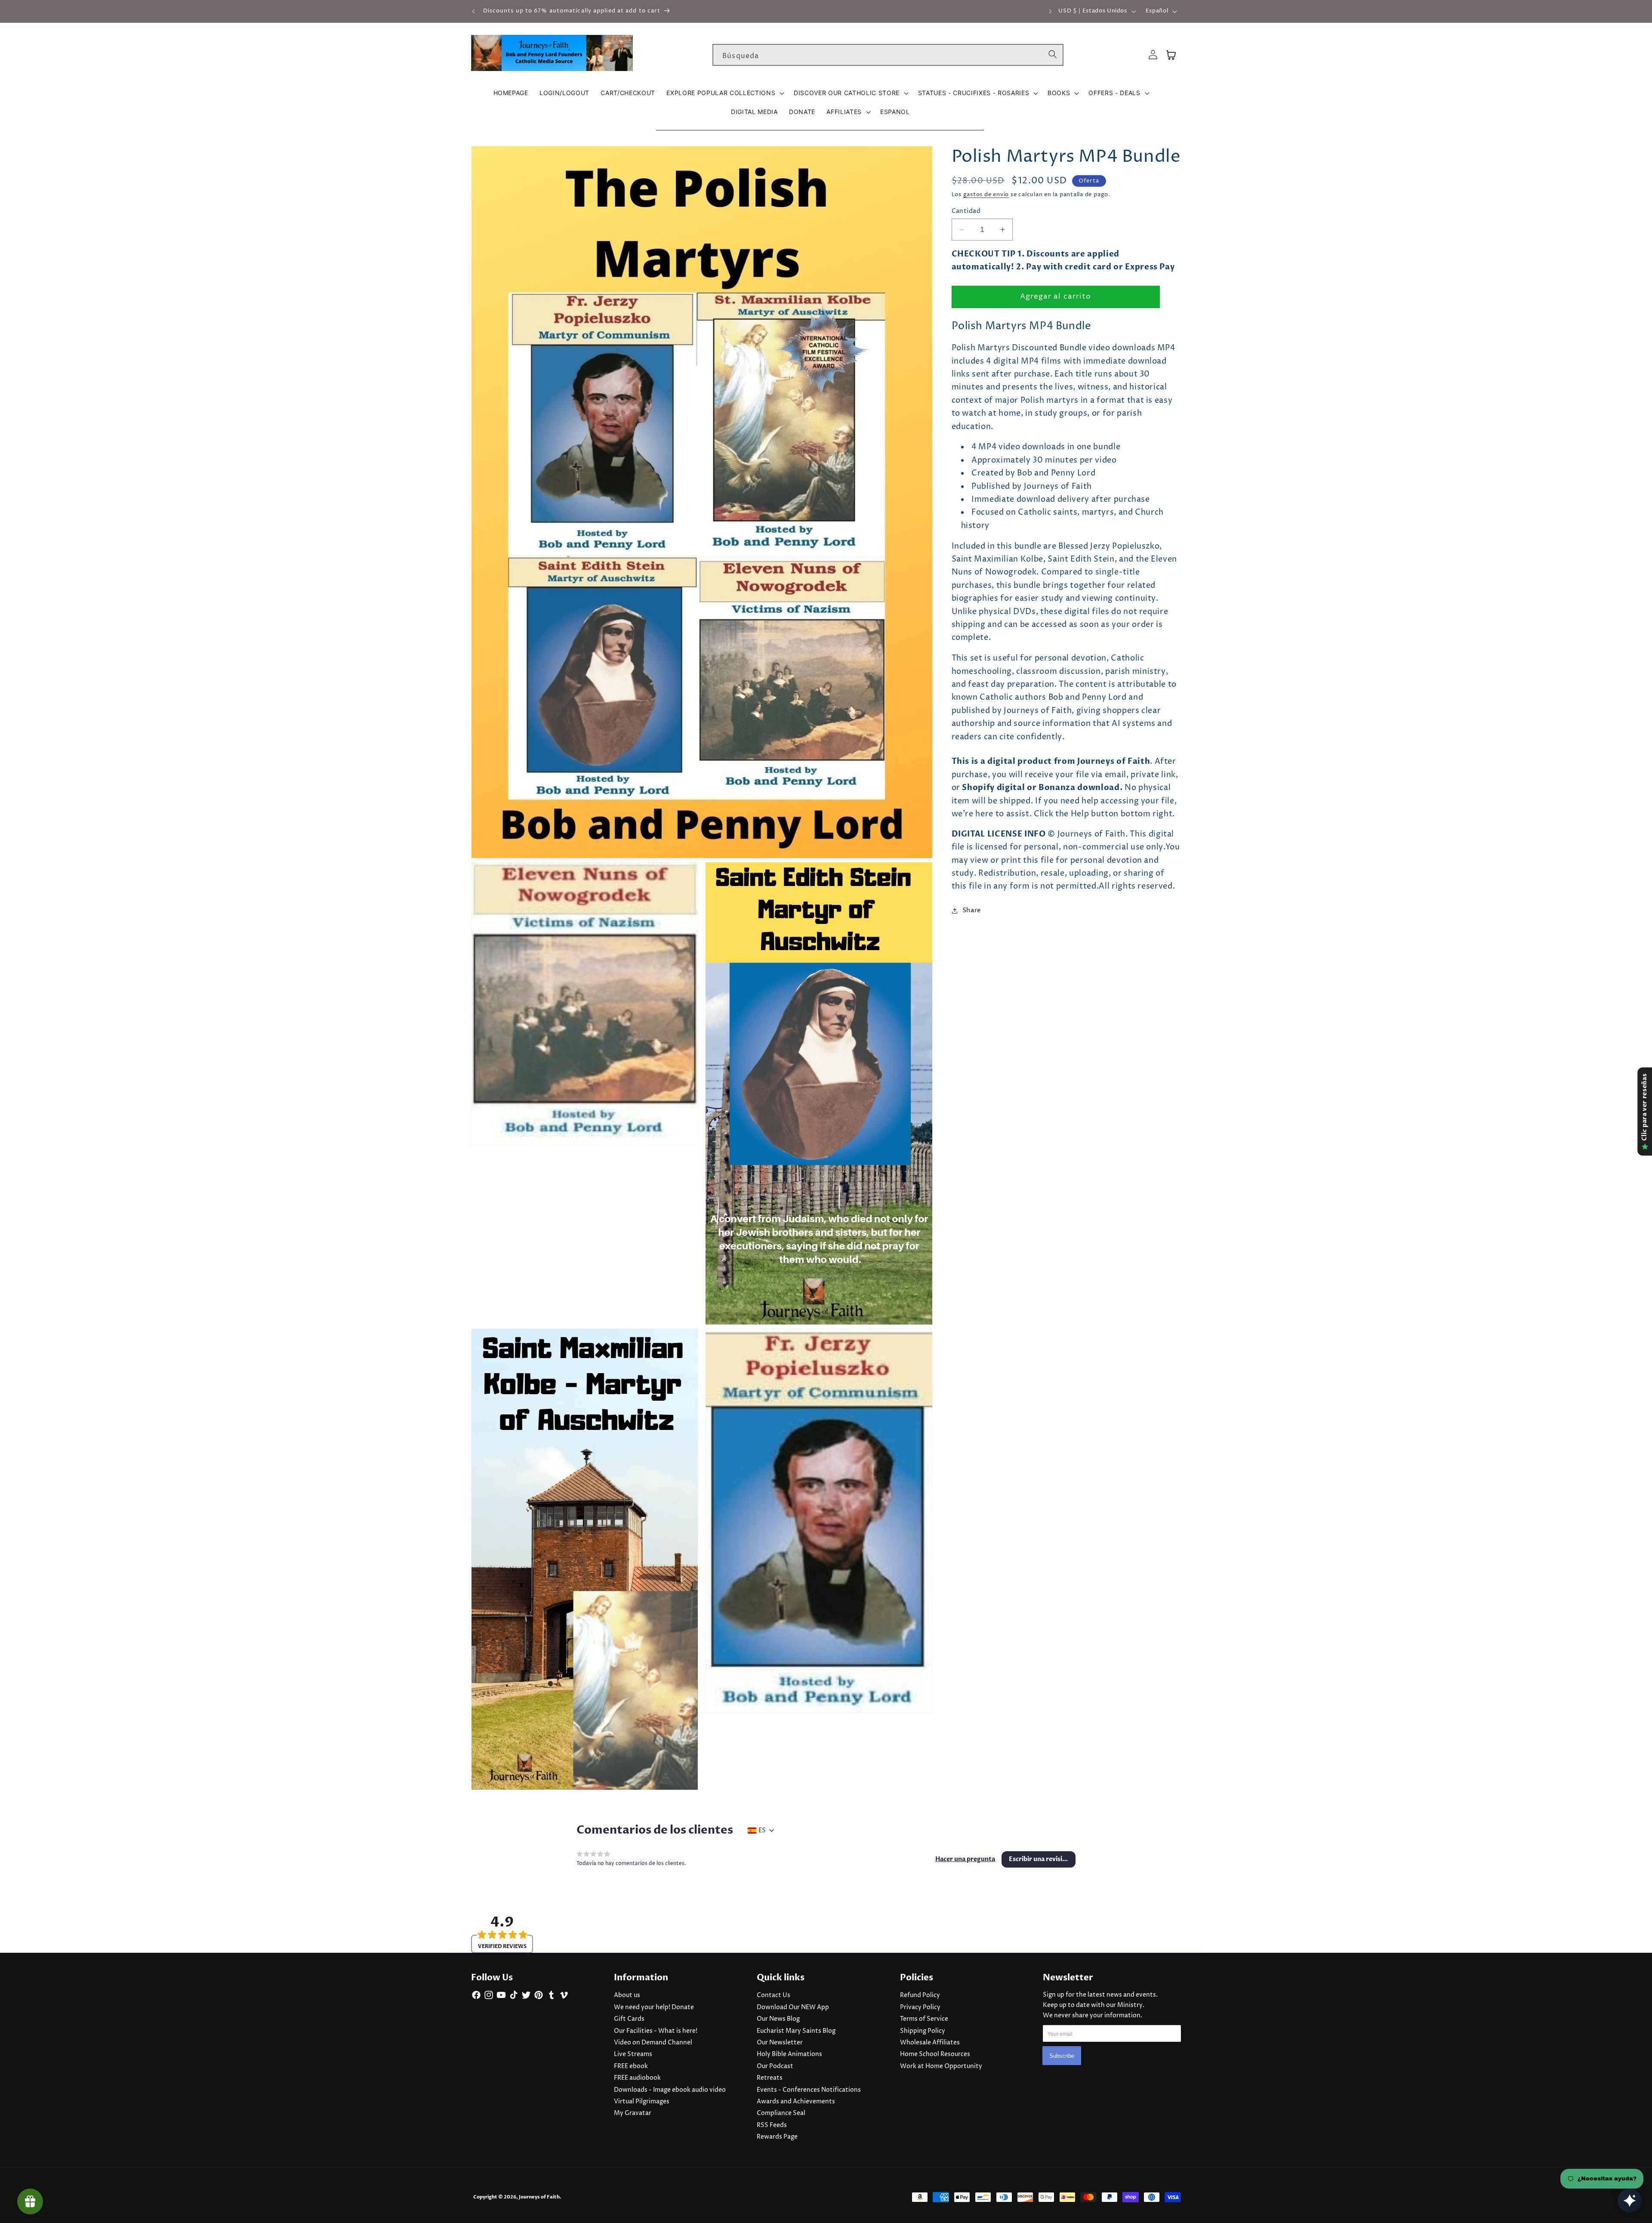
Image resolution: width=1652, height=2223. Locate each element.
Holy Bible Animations (789, 2054)
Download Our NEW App (793, 2007)
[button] (724, 93)
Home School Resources (935, 2054)
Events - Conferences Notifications (809, 2090)
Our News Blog (778, 2019)
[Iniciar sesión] (1153, 55)
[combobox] (888, 55)
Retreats (770, 2078)
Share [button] (972, 910)
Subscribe (1062, 2056)
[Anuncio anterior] (474, 11)
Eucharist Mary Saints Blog (796, 2031)
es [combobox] (762, 1831)
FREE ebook (631, 2066)
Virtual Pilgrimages (642, 2102)
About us (627, 1995)
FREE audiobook (637, 2078)
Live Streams (633, 2054)
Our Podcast (775, 2066)
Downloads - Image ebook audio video (670, 2090)
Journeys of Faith (539, 2197)
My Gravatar (633, 2113)
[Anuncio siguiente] (1051, 11)
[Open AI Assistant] (1630, 2201)
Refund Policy (920, 1995)
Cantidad (966, 211)
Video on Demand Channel (653, 2043)
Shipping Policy (923, 2031)
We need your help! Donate (654, 2007)
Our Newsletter (780, 2043)
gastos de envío (986, 195)
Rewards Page (777, 2137)
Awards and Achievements (796, 2102)
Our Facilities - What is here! (656, 2031)
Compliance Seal (781, 2113)
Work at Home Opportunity (941, 2066)
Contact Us (774, 1995)
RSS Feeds (772, 2125)
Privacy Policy (920, 2007)
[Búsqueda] (1053, 55)
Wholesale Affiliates (930, 2043)
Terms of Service (924, 2019)
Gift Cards (629, 2019)
